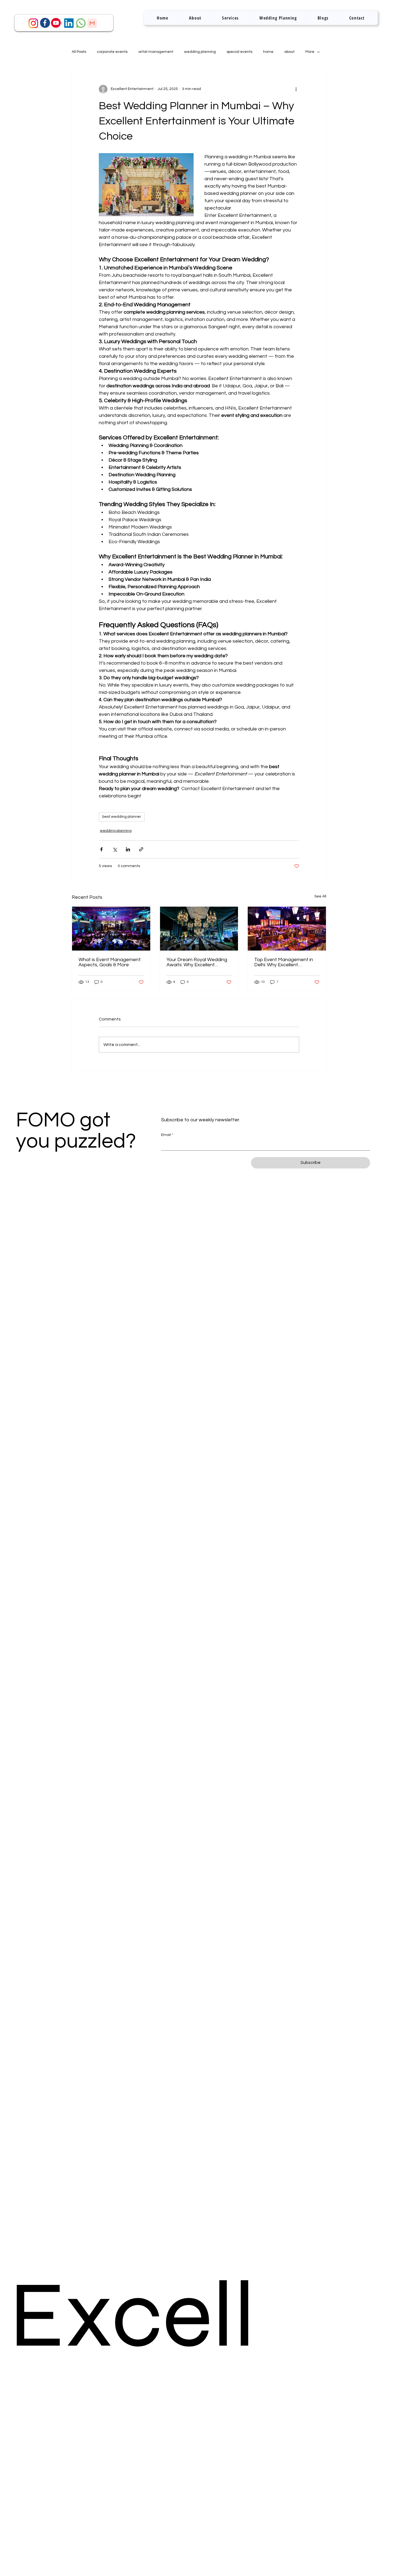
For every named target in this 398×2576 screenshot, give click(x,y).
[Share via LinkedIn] (128, 849)
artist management (156, 52)
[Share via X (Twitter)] (115, 849)
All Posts (79, 52)
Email (167, 1135)
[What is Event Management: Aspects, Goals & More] (111, 929)
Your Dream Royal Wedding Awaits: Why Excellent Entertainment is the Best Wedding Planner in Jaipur (197, 962)
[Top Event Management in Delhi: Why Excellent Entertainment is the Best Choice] (287, 929)
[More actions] (296, 89)
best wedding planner (122, 817)
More (310, 52)
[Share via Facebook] (101, 849)
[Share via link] (141, 849)
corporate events (112, 52)
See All (320, 896)
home (268, 52)
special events (239, 52)
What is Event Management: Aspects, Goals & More (110, 962)
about (289, 52)
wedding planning (200, 52)
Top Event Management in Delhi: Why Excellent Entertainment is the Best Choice (284, 962)
